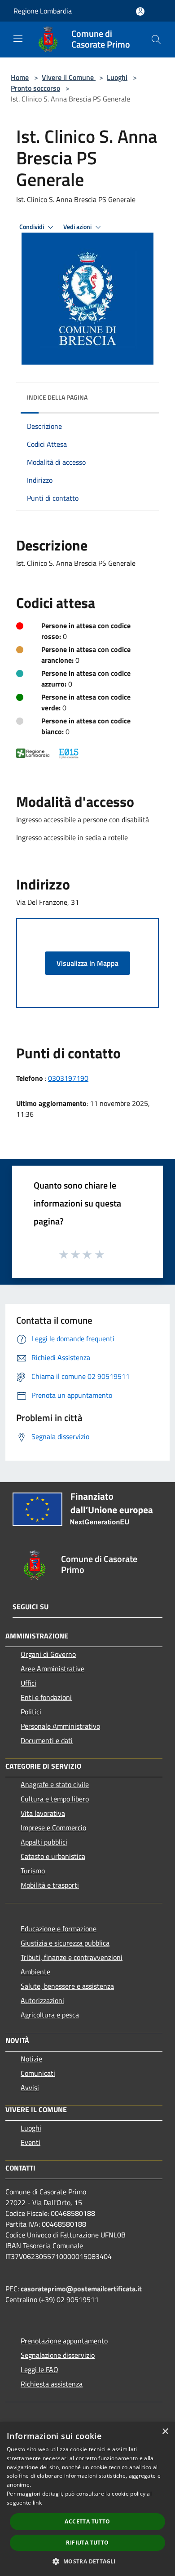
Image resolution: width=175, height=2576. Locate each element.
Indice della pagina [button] (57, 397)
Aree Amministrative (52, 1669)
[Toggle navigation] (18, 39)
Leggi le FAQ (39, 2369)
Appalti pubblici (44, 1842)
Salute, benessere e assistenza (67, 1986)
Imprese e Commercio (53, 1827)
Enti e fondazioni (46, 1697)
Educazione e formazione (59, 1929)
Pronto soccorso (35, 88)
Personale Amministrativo (60, 1726)
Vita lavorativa (43, 1813)
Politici (31, 1712)
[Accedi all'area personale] (140, 11)
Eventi (31, 2142)
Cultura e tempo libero (55, 1799)
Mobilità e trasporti (50, 1885)
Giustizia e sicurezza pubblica (65, 1943)
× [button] (165, 2432)
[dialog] (87, 2499)
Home (20, 77)
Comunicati (38, 2073)
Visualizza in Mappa (87, 963)
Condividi (32, 227)
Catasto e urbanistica (53, 1856)
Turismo (33, 1871)
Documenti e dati (47, 1740)
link (37, 2503)
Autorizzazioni (42, 2000)
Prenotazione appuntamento (64, 2341)
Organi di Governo (48, 1654)
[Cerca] (156, 40)
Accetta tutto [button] (87, 2521)
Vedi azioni (78, 227)
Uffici (28, 1683)
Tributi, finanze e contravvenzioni (72, 1957)
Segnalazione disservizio (58, 2355)
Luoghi (117, 77)
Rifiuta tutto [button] (87, 2543)
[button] (87, 2561)
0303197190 (68, 1078)
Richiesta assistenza (52, 2384)
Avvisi (30, 2087)
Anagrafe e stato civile (55, 1784)
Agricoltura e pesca (50, 2015)
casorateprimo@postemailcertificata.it (81, 2289)
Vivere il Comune (69, 77)
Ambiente (35, 1972)
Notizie (31, 2059)
